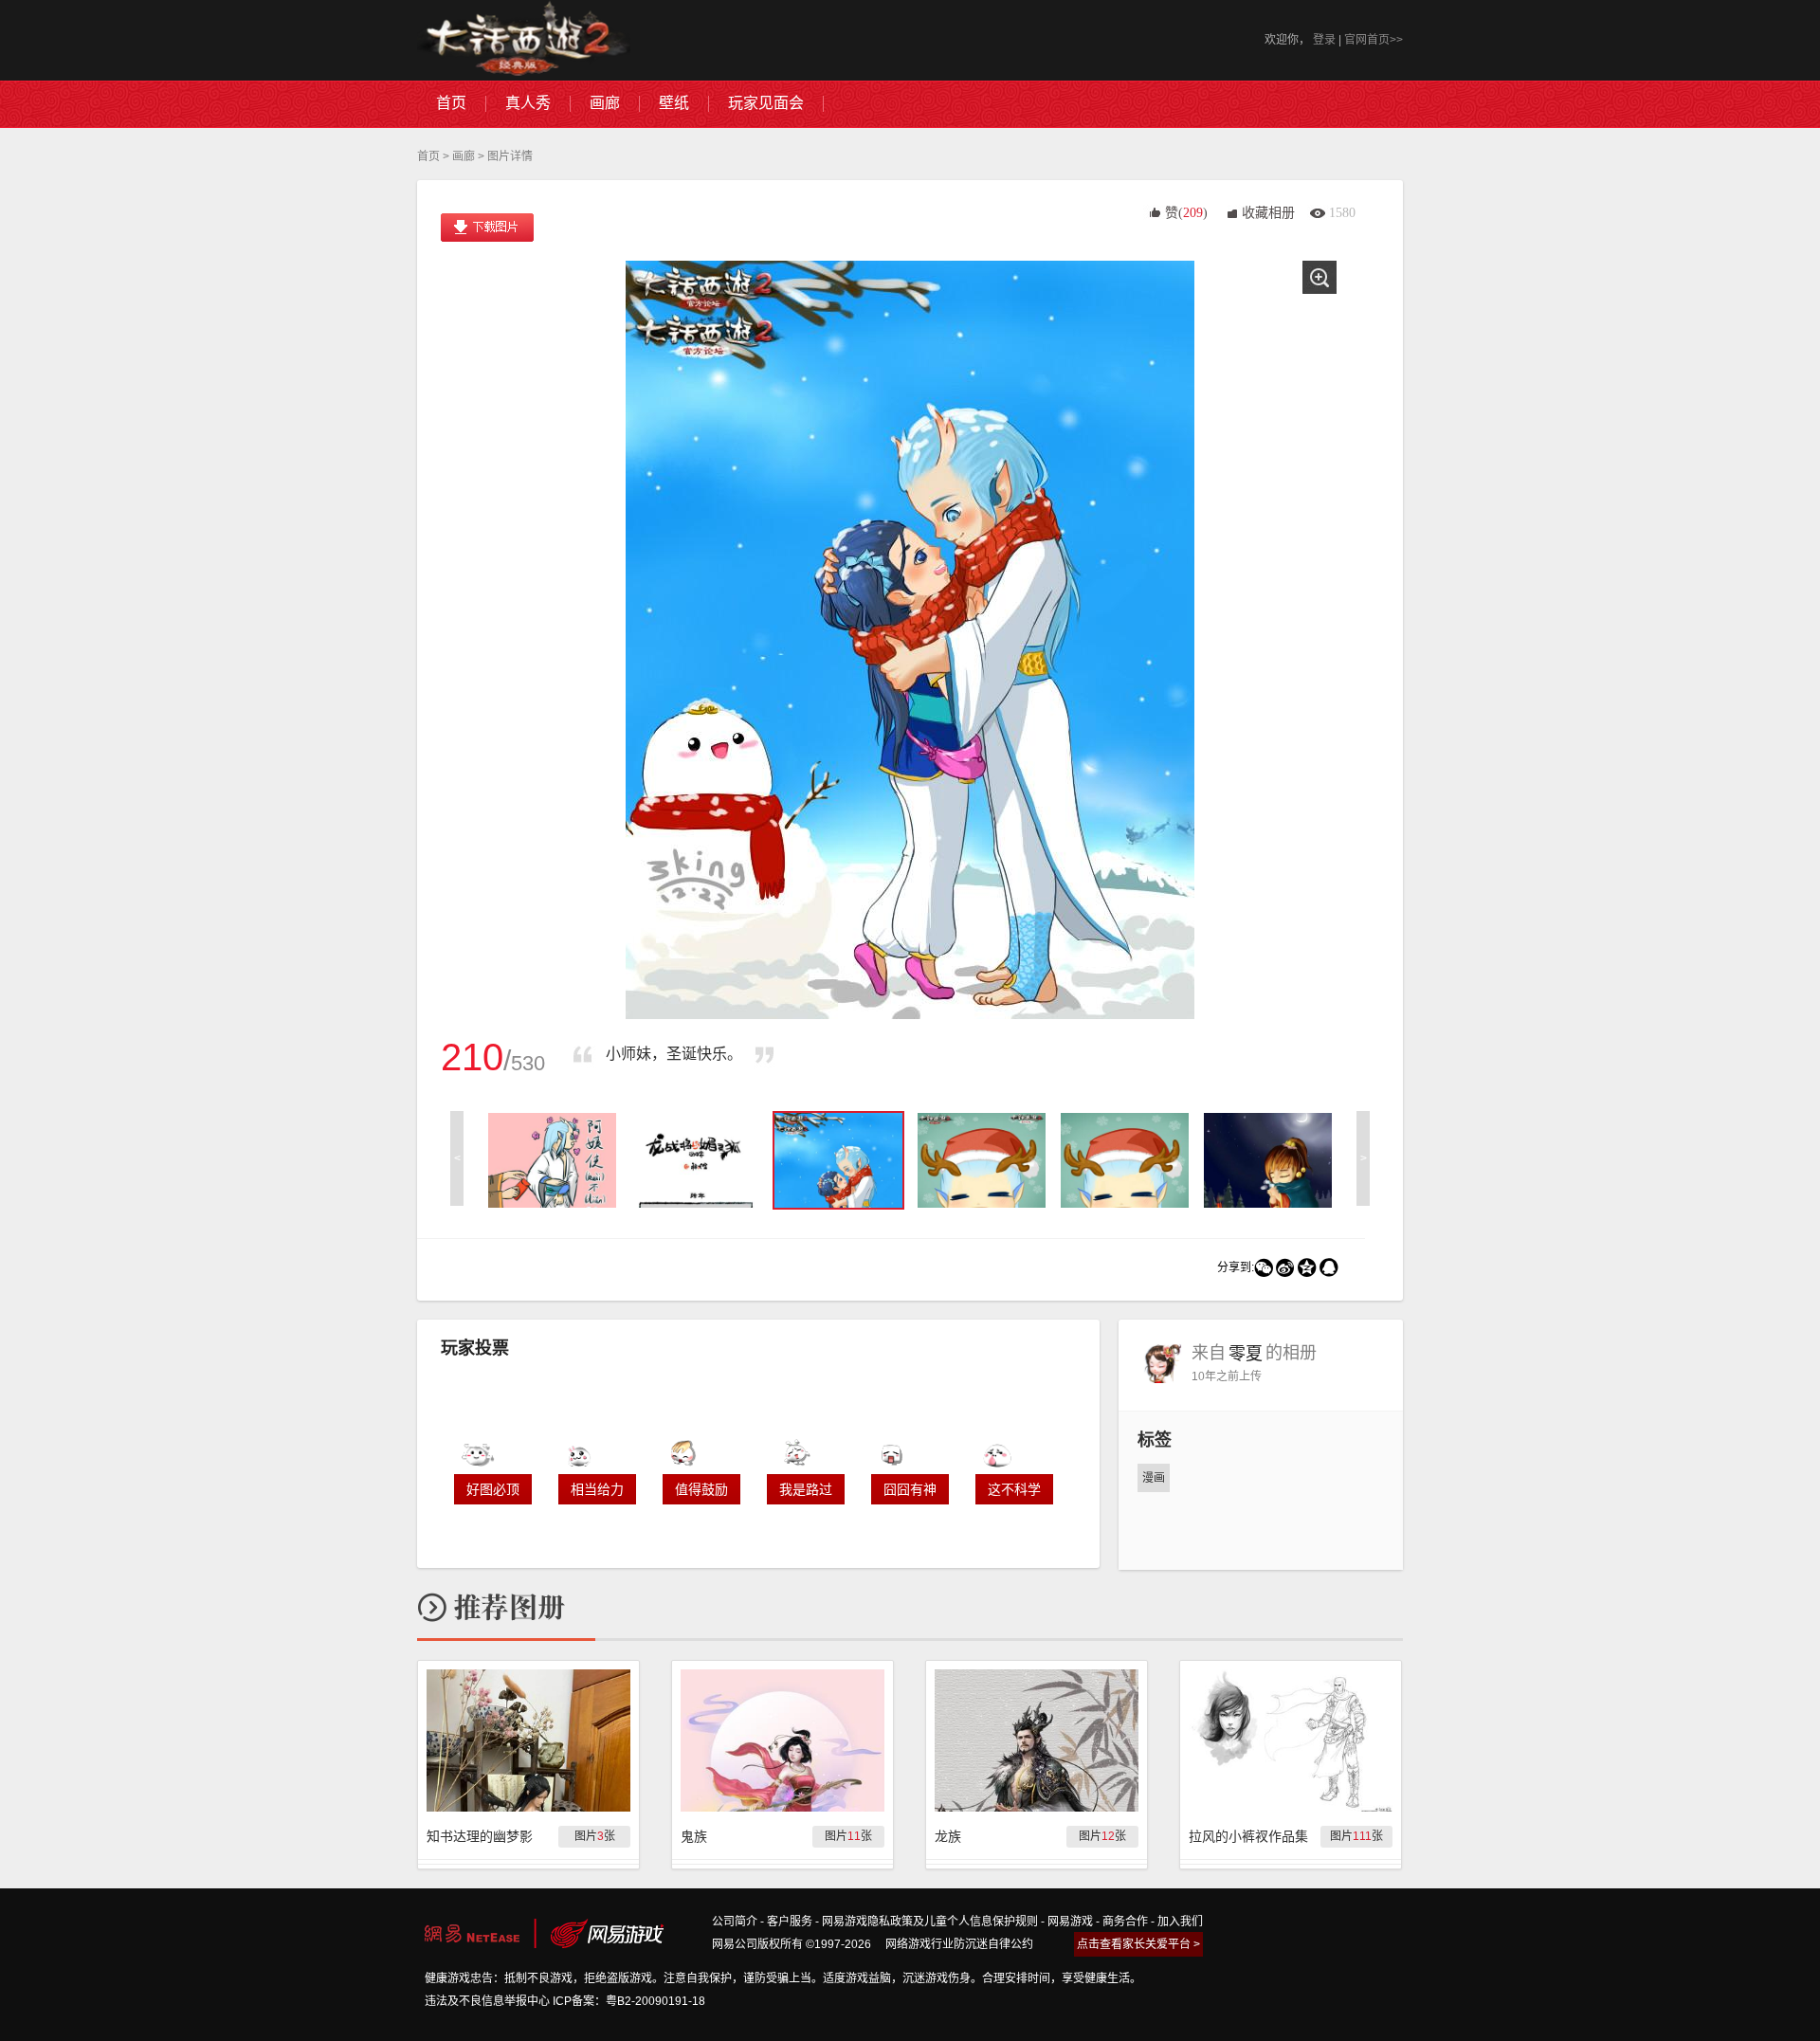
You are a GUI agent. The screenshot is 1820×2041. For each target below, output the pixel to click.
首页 (428, 156)
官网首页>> (1374, 40)
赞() (1186, 213)
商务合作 (1125, 1922)
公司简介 (735, 1922)
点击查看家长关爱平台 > (1138, 1944)
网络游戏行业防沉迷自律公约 (959, 1944)
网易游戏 (1070, 1922)
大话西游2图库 (524, 40)
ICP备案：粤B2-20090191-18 (629, 2001)
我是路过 (806, 1489)
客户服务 (790, 1922)
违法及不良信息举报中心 (487, 2001)
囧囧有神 (910, 1489)
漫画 (1154, 1478)
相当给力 (597, 1489)
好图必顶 (493, 1489)
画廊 (464, 156)
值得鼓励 (701, 1489)
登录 (1324, 40)
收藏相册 (1268, 213)
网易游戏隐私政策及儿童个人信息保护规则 (930, 1922)
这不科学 (1014, 1489)
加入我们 (1180, 1922)
